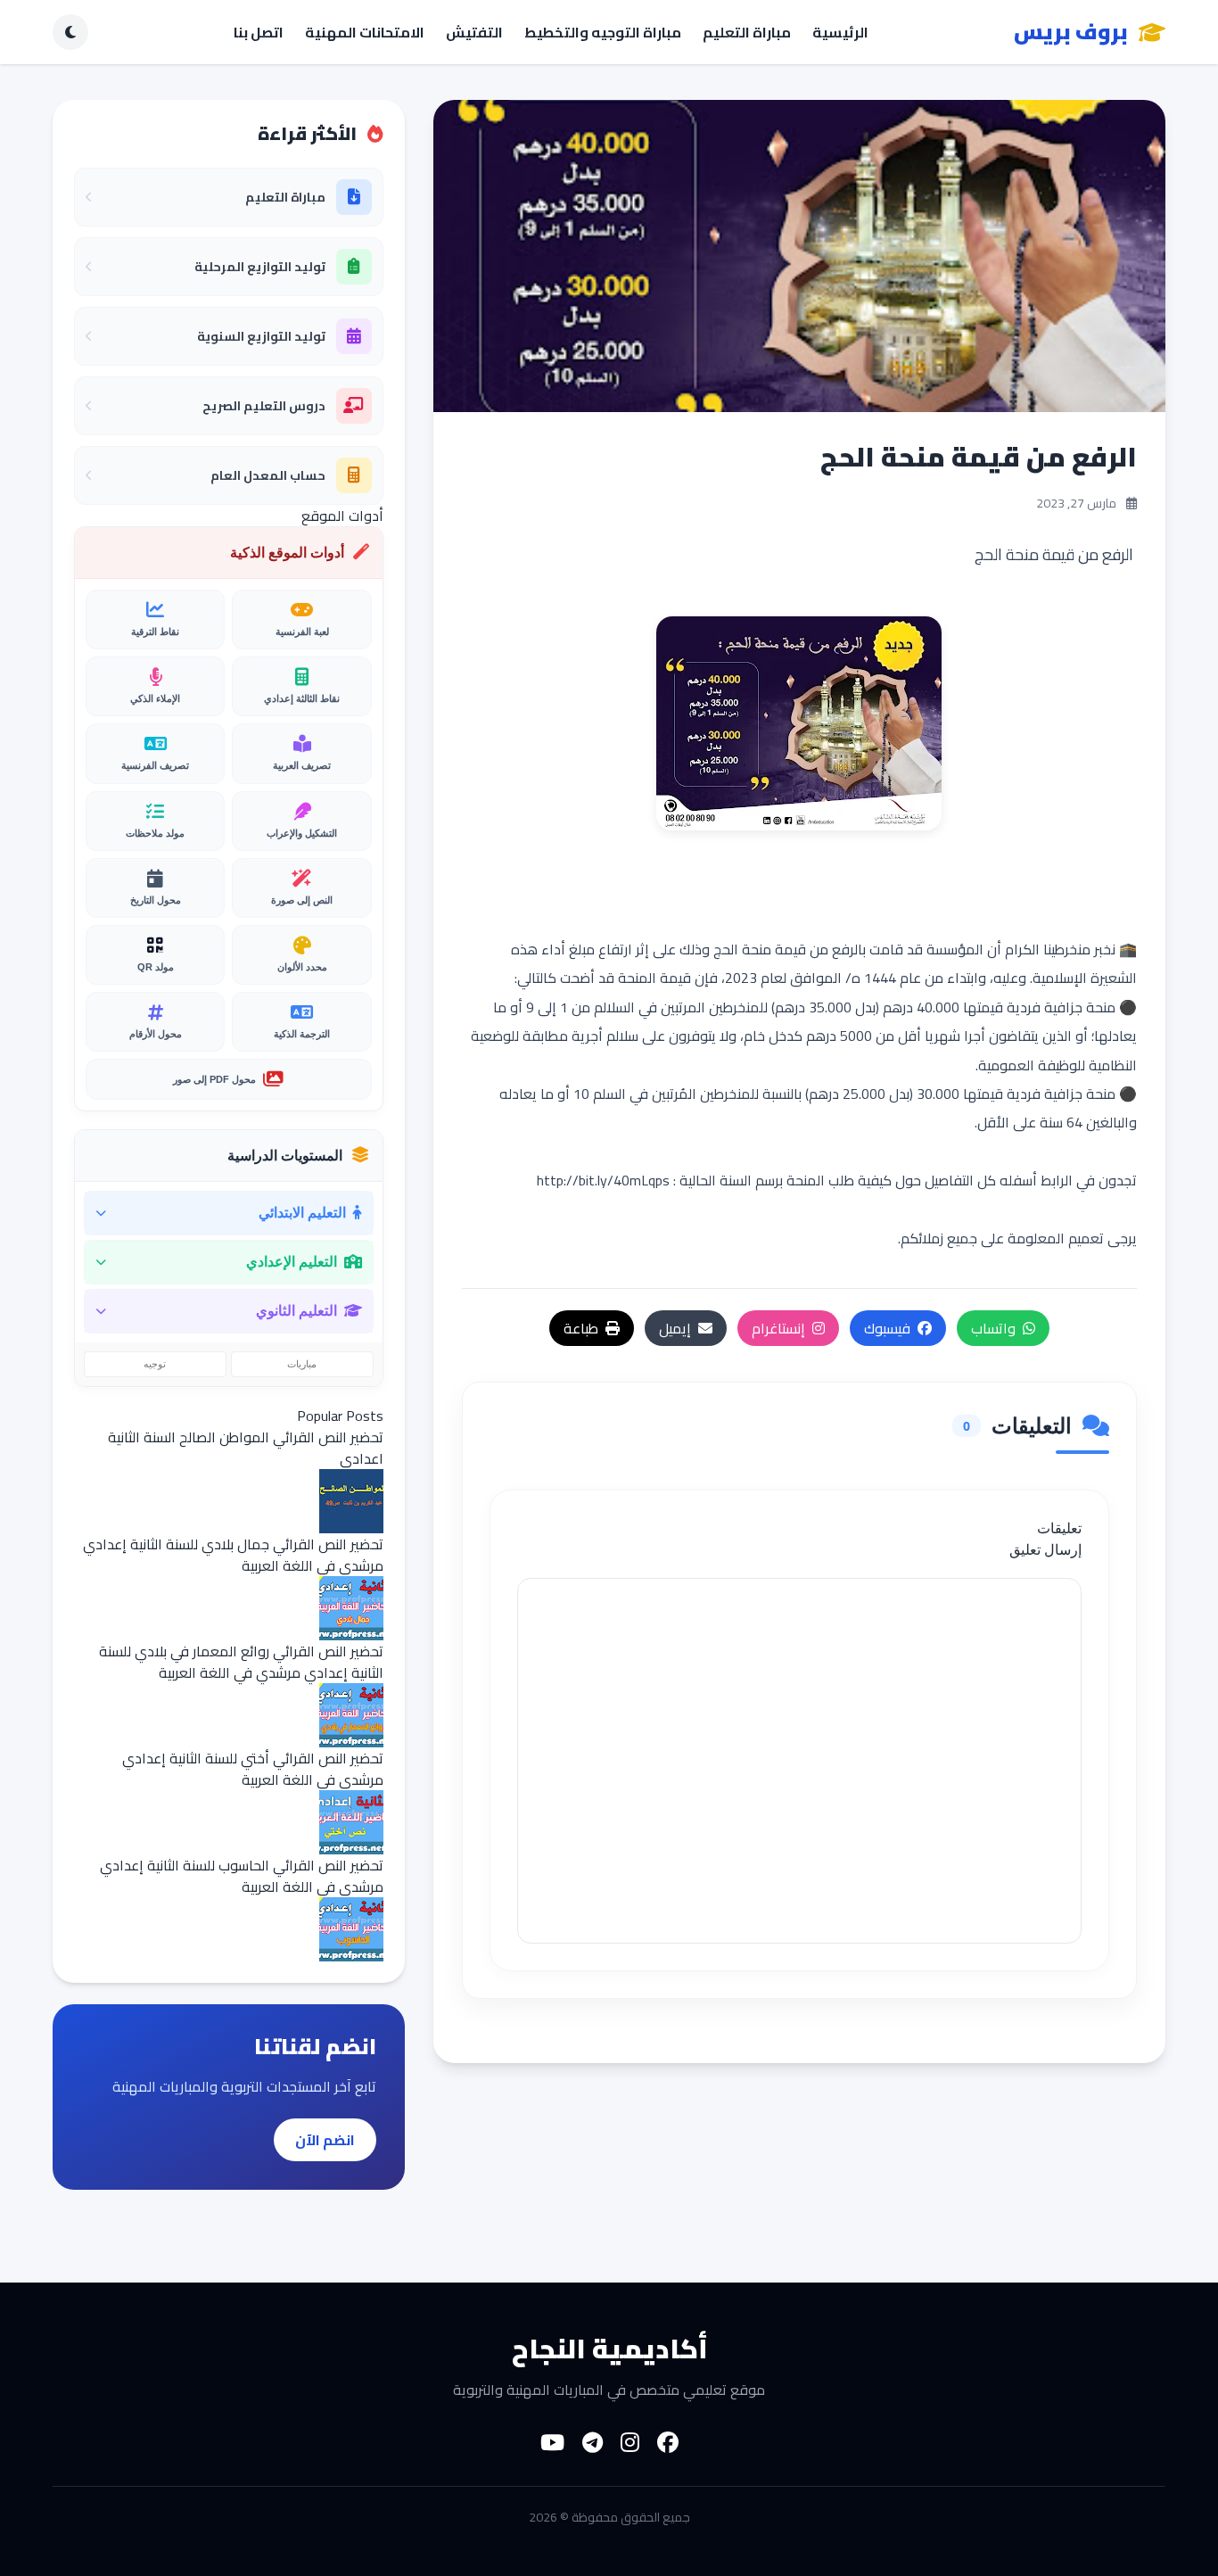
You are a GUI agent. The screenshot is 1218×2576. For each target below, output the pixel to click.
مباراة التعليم (747, 32)
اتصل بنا (259, 32)
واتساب (993, 1328)
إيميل (675, 1328)
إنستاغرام (778, 1328)
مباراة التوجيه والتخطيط (603, 32)
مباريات (302, 1364)
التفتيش (474, 32)
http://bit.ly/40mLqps (603, 1180)
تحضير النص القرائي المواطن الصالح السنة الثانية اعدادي (246, 1448)
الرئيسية (840, 32)
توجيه (155, 1364)
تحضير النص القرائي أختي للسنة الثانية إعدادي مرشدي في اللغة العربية (253, 1769)
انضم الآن (325, 2140)
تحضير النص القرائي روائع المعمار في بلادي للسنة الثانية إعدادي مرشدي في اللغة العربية (241, 1662)
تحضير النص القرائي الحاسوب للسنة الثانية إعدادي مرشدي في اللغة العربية (242, 1876)
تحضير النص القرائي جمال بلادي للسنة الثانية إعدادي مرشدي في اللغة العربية (233, 1555)
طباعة (581, 1328)
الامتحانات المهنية (365, 32)
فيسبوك (887, 1328)
